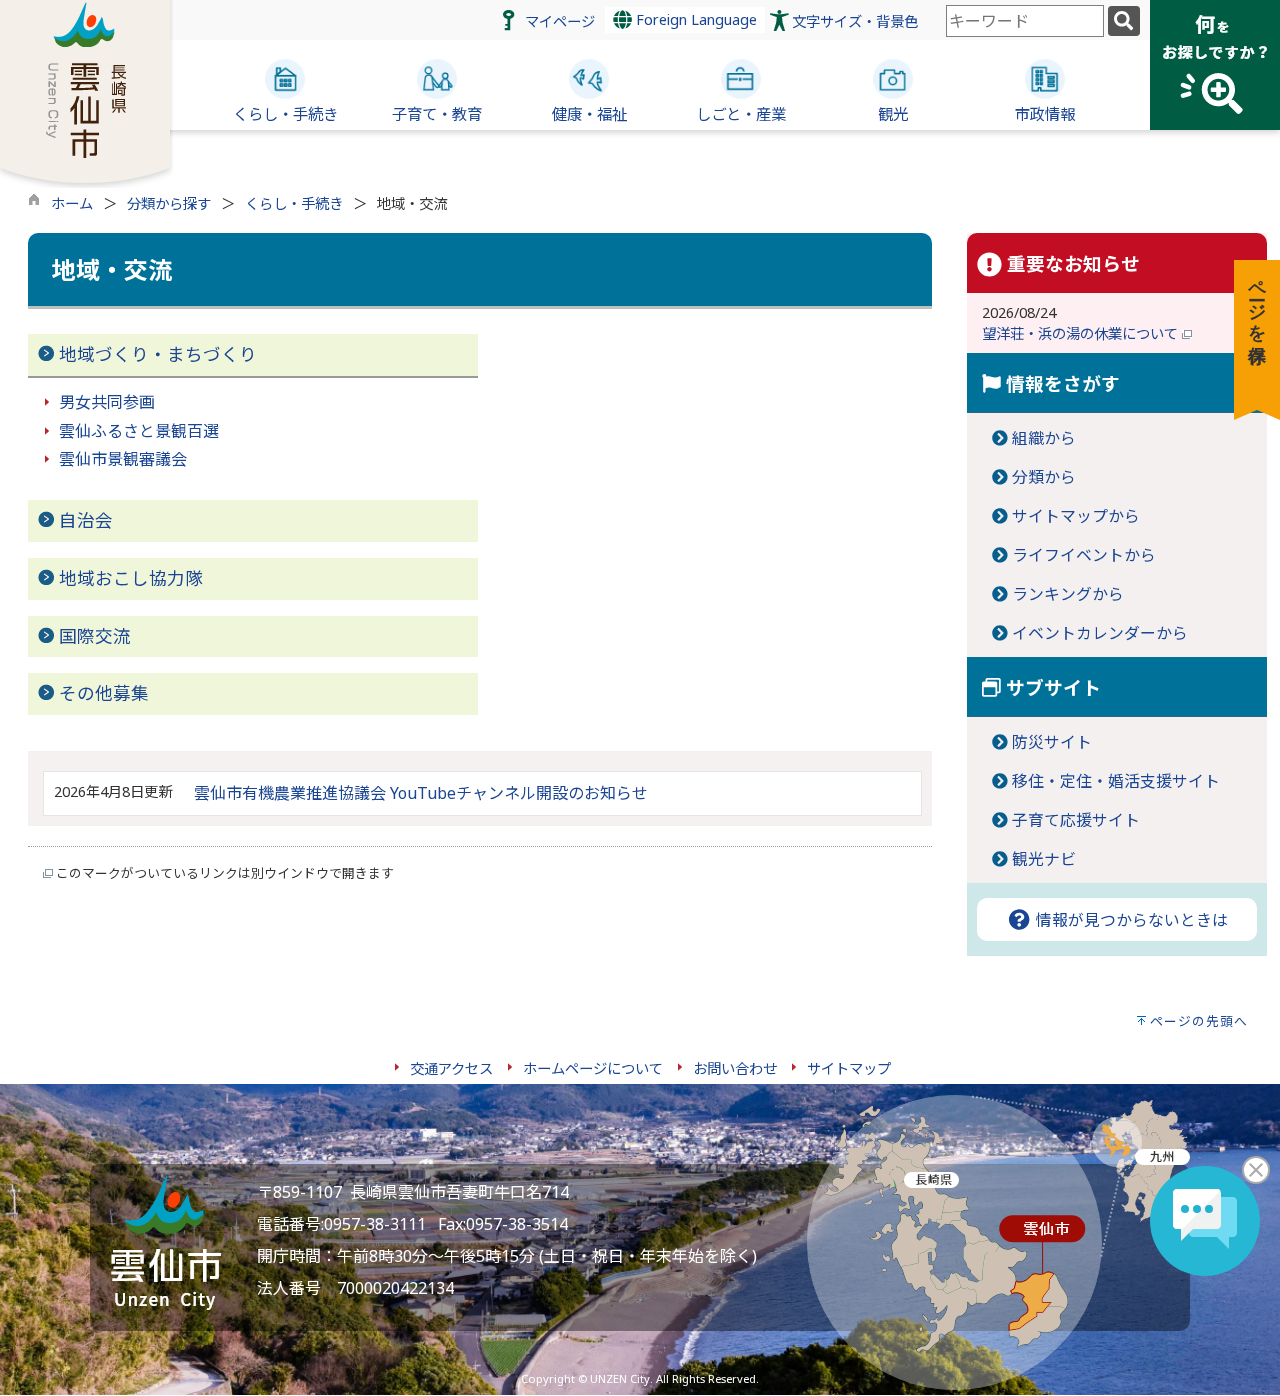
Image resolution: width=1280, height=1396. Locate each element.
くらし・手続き (294, 203)
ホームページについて (593, 1068)
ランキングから (1068, 594)
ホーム (72, 203)
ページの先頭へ (1199, 1021)
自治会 (86, 520)
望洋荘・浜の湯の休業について (1082, 333)
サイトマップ (849, 1068)
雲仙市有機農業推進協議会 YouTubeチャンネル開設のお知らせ (421, 793)
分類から (1044, 477)
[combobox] (1025, 21)
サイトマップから (1076, 516)
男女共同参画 (107, 402)
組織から (1044, 438)
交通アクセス (451, 1068)
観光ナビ (1044, 859)
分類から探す (169, 203)
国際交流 (95, 636)
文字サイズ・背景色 (855, 21)
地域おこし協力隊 (131, 578)
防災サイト (1052, 742)
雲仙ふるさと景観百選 (139, 431)
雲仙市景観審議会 (123, 459)
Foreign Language (694, 19)
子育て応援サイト (1076, 820)
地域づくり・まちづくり (158, 354)
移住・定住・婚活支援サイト (1116, 781)
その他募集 (104, 693)
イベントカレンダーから (1100, 633)
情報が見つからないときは (1130, 920)
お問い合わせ (735, 1068)
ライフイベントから (1084, 555)
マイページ (560, 21)
